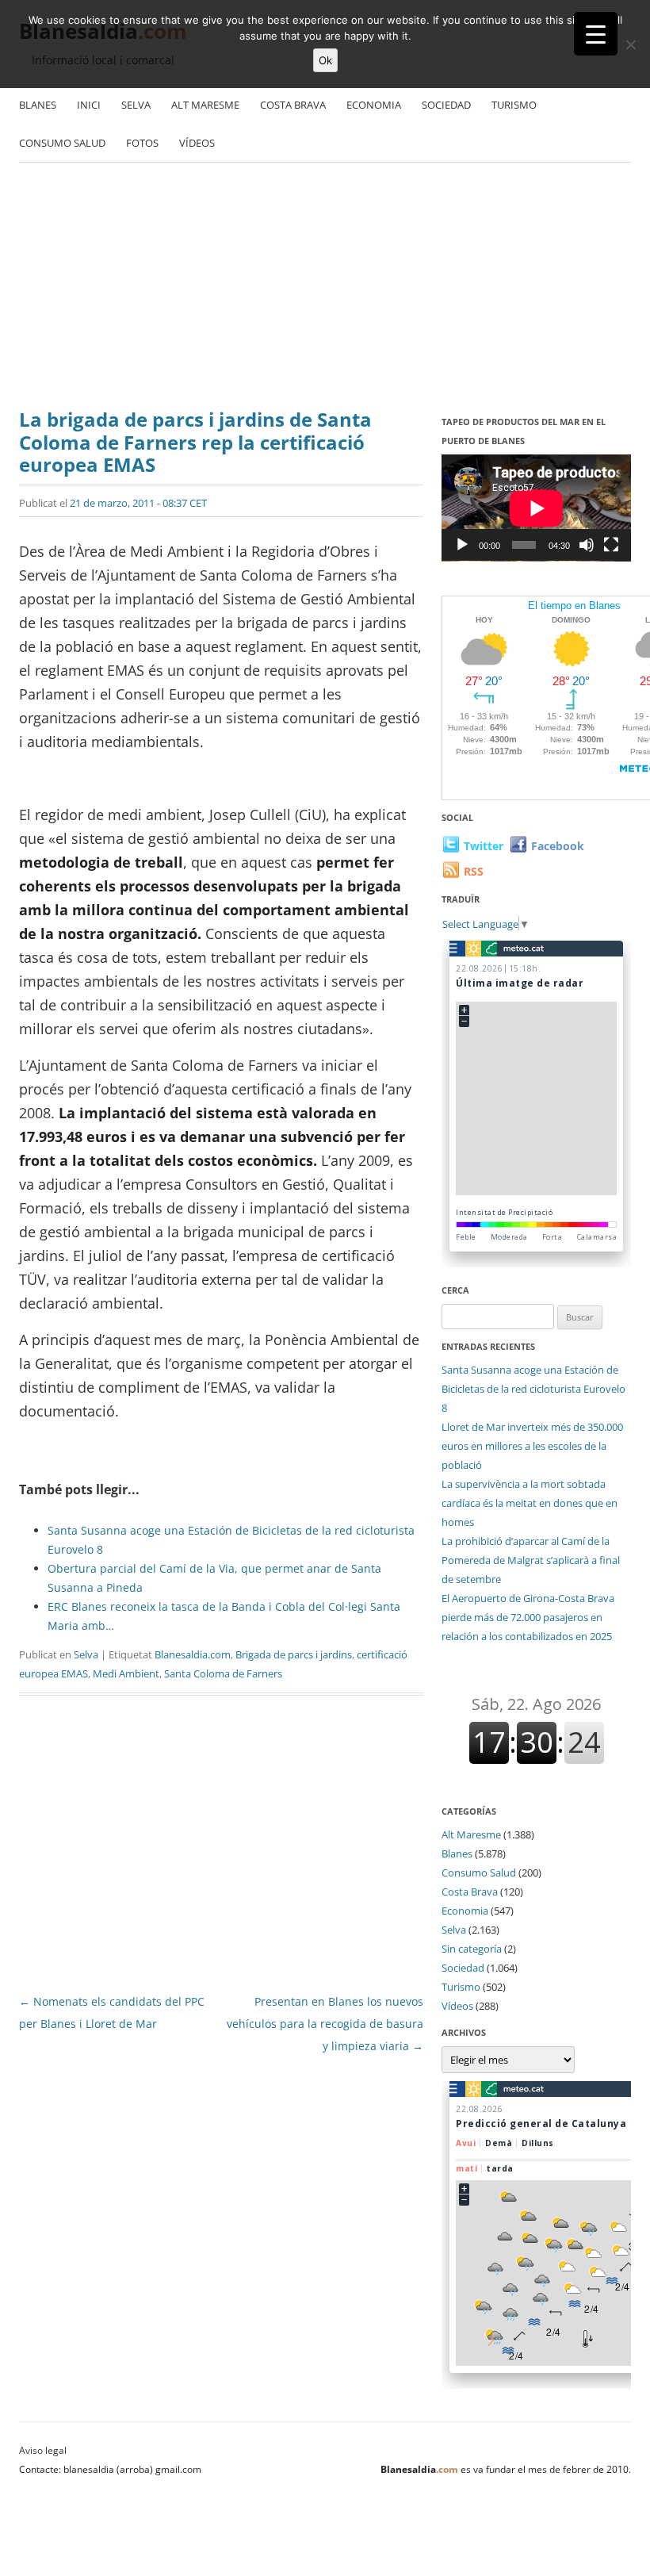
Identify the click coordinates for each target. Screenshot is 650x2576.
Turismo (514, 105)
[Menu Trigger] (596, 34)
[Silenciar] (587, 545)
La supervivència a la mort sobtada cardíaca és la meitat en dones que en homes (530, 1503)
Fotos (142, 143)
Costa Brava (293, 105)
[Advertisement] (325, 282)
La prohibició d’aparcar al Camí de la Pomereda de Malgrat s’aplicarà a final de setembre (531, 1560)
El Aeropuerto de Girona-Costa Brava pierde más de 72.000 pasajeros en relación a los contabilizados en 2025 (528, 1617)
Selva (136, 105)
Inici (89, 105)
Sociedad (446, 105)
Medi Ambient (126, 1673)
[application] (536, 508)
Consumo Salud (62, 143)
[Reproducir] (462, 545)
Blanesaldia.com (193, 1654)
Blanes (38, 105)
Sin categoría (472, 1949)
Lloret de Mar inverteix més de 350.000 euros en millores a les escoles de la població (532, 1446)
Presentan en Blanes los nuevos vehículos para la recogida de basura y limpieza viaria (325, 2024)
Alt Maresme (205, 105)
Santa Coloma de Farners (223, 1673)
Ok (325, 60)
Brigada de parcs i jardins (294, 1654)
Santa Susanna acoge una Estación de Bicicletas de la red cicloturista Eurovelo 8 (533, 1389)
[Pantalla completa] (611, 545)
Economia (374, 105)
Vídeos (197, 143)
